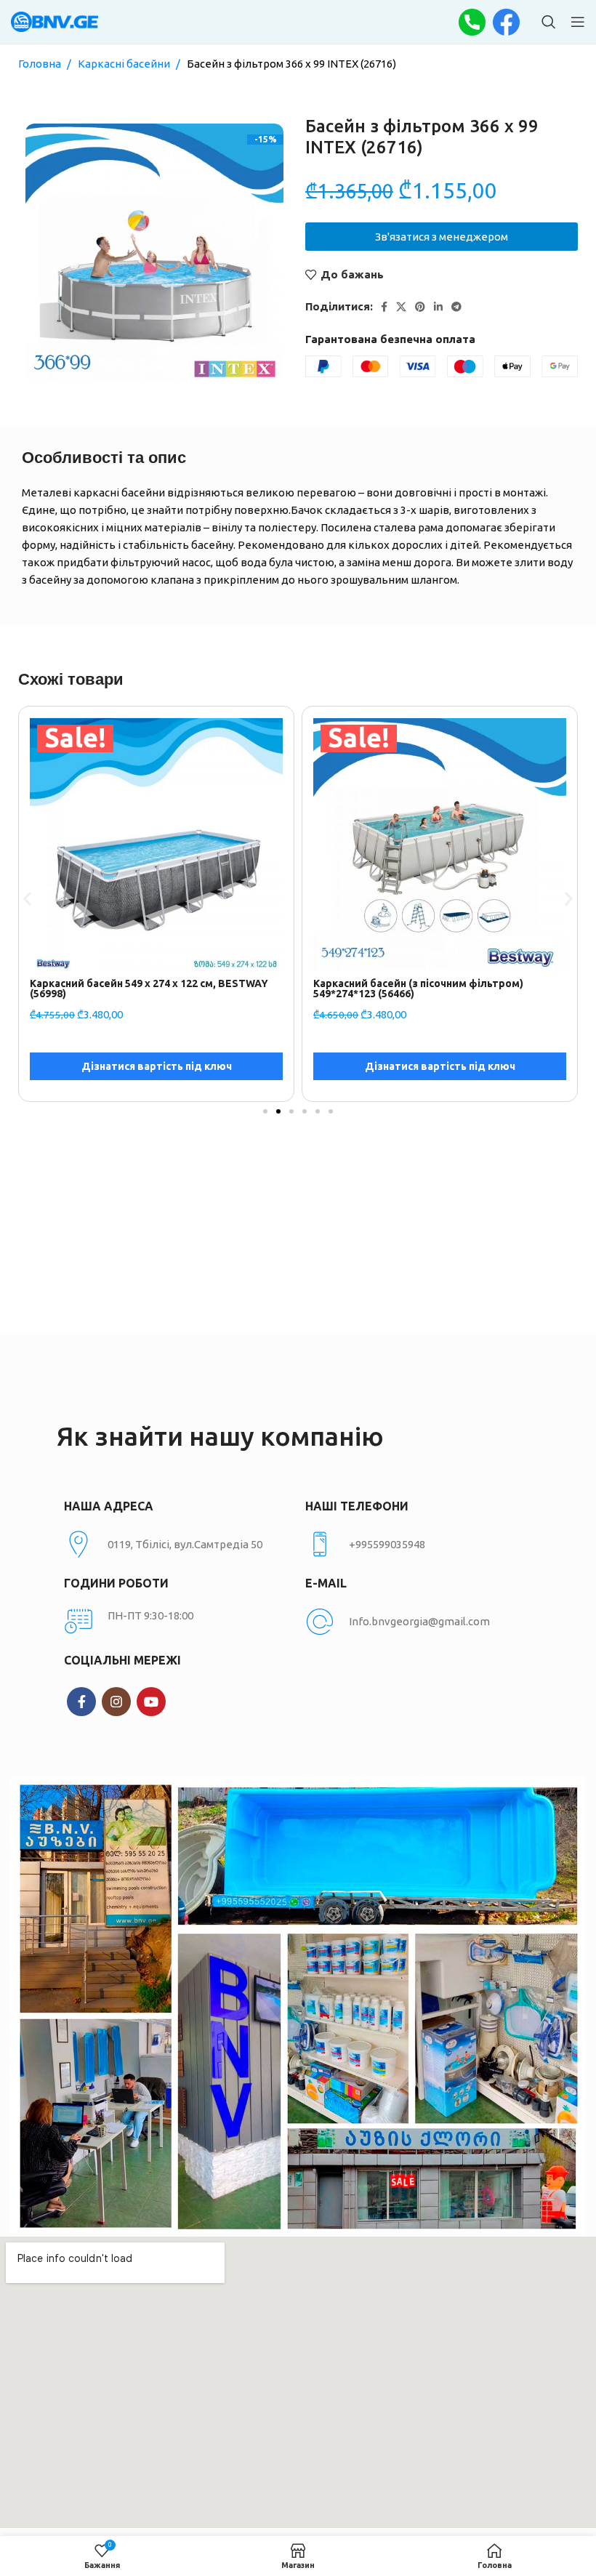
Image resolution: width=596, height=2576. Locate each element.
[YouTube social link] (151, 1702)
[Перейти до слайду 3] (291, 1111)
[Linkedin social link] (438, 307)
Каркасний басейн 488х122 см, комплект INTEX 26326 (433, 989)
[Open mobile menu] (578, 22)
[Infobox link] (419, 1545)
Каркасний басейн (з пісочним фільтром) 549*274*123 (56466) (135, 989)
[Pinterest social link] (420, 307)
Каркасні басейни (125, 64)
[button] (27, 899)
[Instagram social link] (116, 1702)
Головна (41, 64)
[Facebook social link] (384, 307)
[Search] (549, 22)
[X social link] (401, 307)
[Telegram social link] (456, 307)
